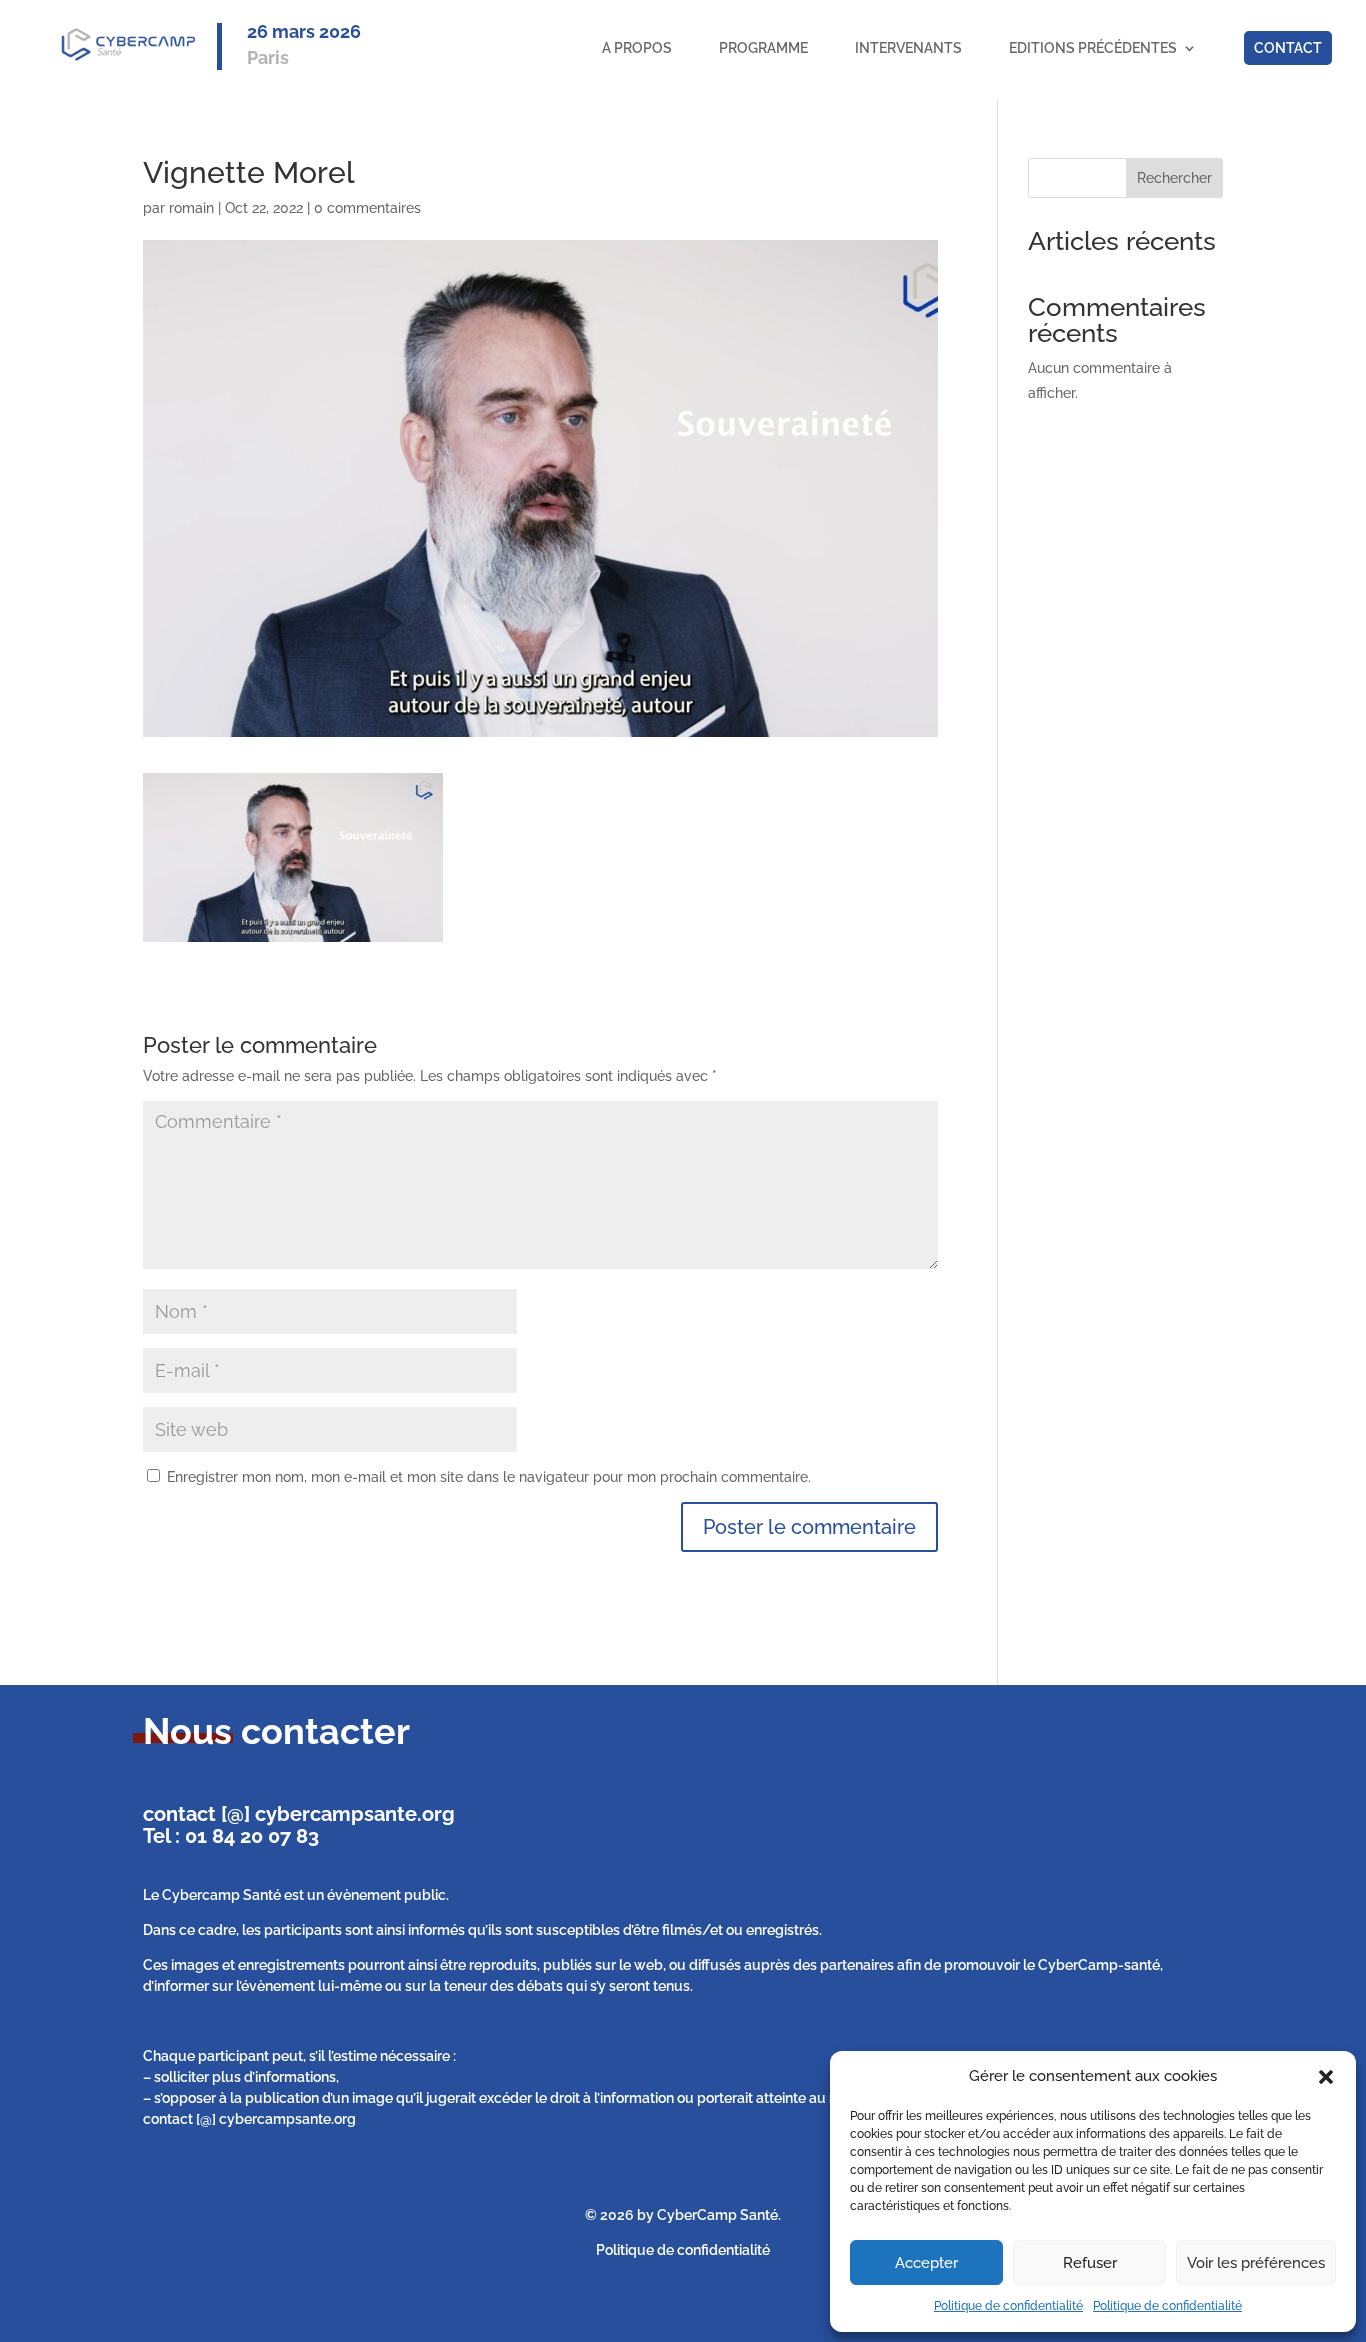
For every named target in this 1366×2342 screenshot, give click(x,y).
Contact (1288, 48)
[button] (1326, 2077)
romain (191, 208)
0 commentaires (367, 208)
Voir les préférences (1256, 2263)
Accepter (926, 2263)
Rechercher (1174, 178)
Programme (763, 48)
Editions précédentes (1093, 48)
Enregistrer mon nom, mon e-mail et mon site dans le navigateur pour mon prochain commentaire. (489, 1477)
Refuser (1090, 2263)
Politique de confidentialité (1008, 2306)
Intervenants (908, 48)
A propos (637, 48)
